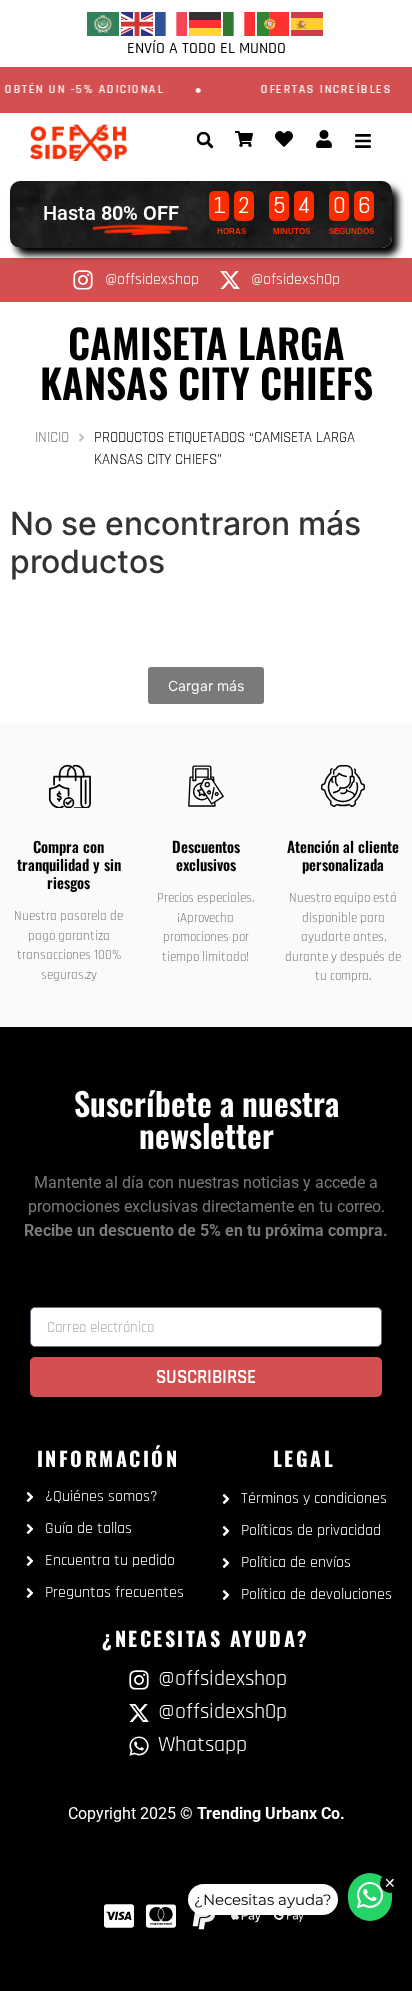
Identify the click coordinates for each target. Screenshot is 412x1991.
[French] (172, 23)
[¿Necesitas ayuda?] (370, 1897)
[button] (205, 140)
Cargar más (206, 685)
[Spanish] (308, 23)
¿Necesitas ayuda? (263, 1899)
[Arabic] (104, 23)
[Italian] (240, 23)
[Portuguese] (274, 23)
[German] (206, 23)
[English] (138, 23)
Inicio (52, 437)
